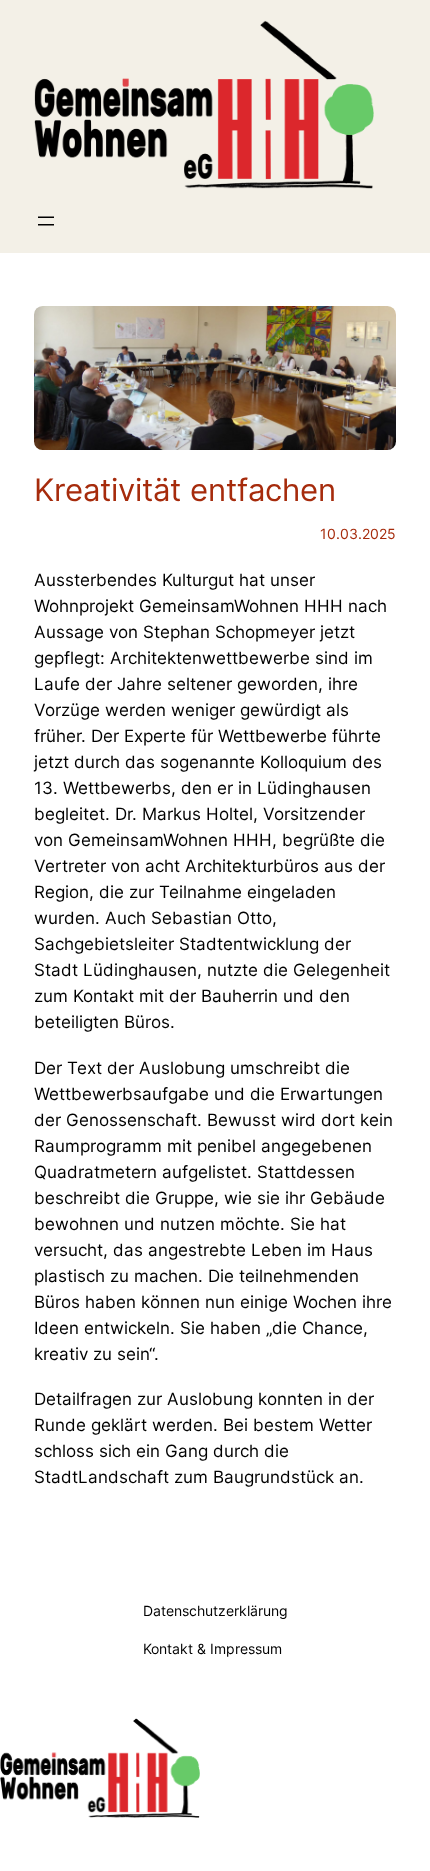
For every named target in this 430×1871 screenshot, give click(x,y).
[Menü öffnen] (46, 221)
